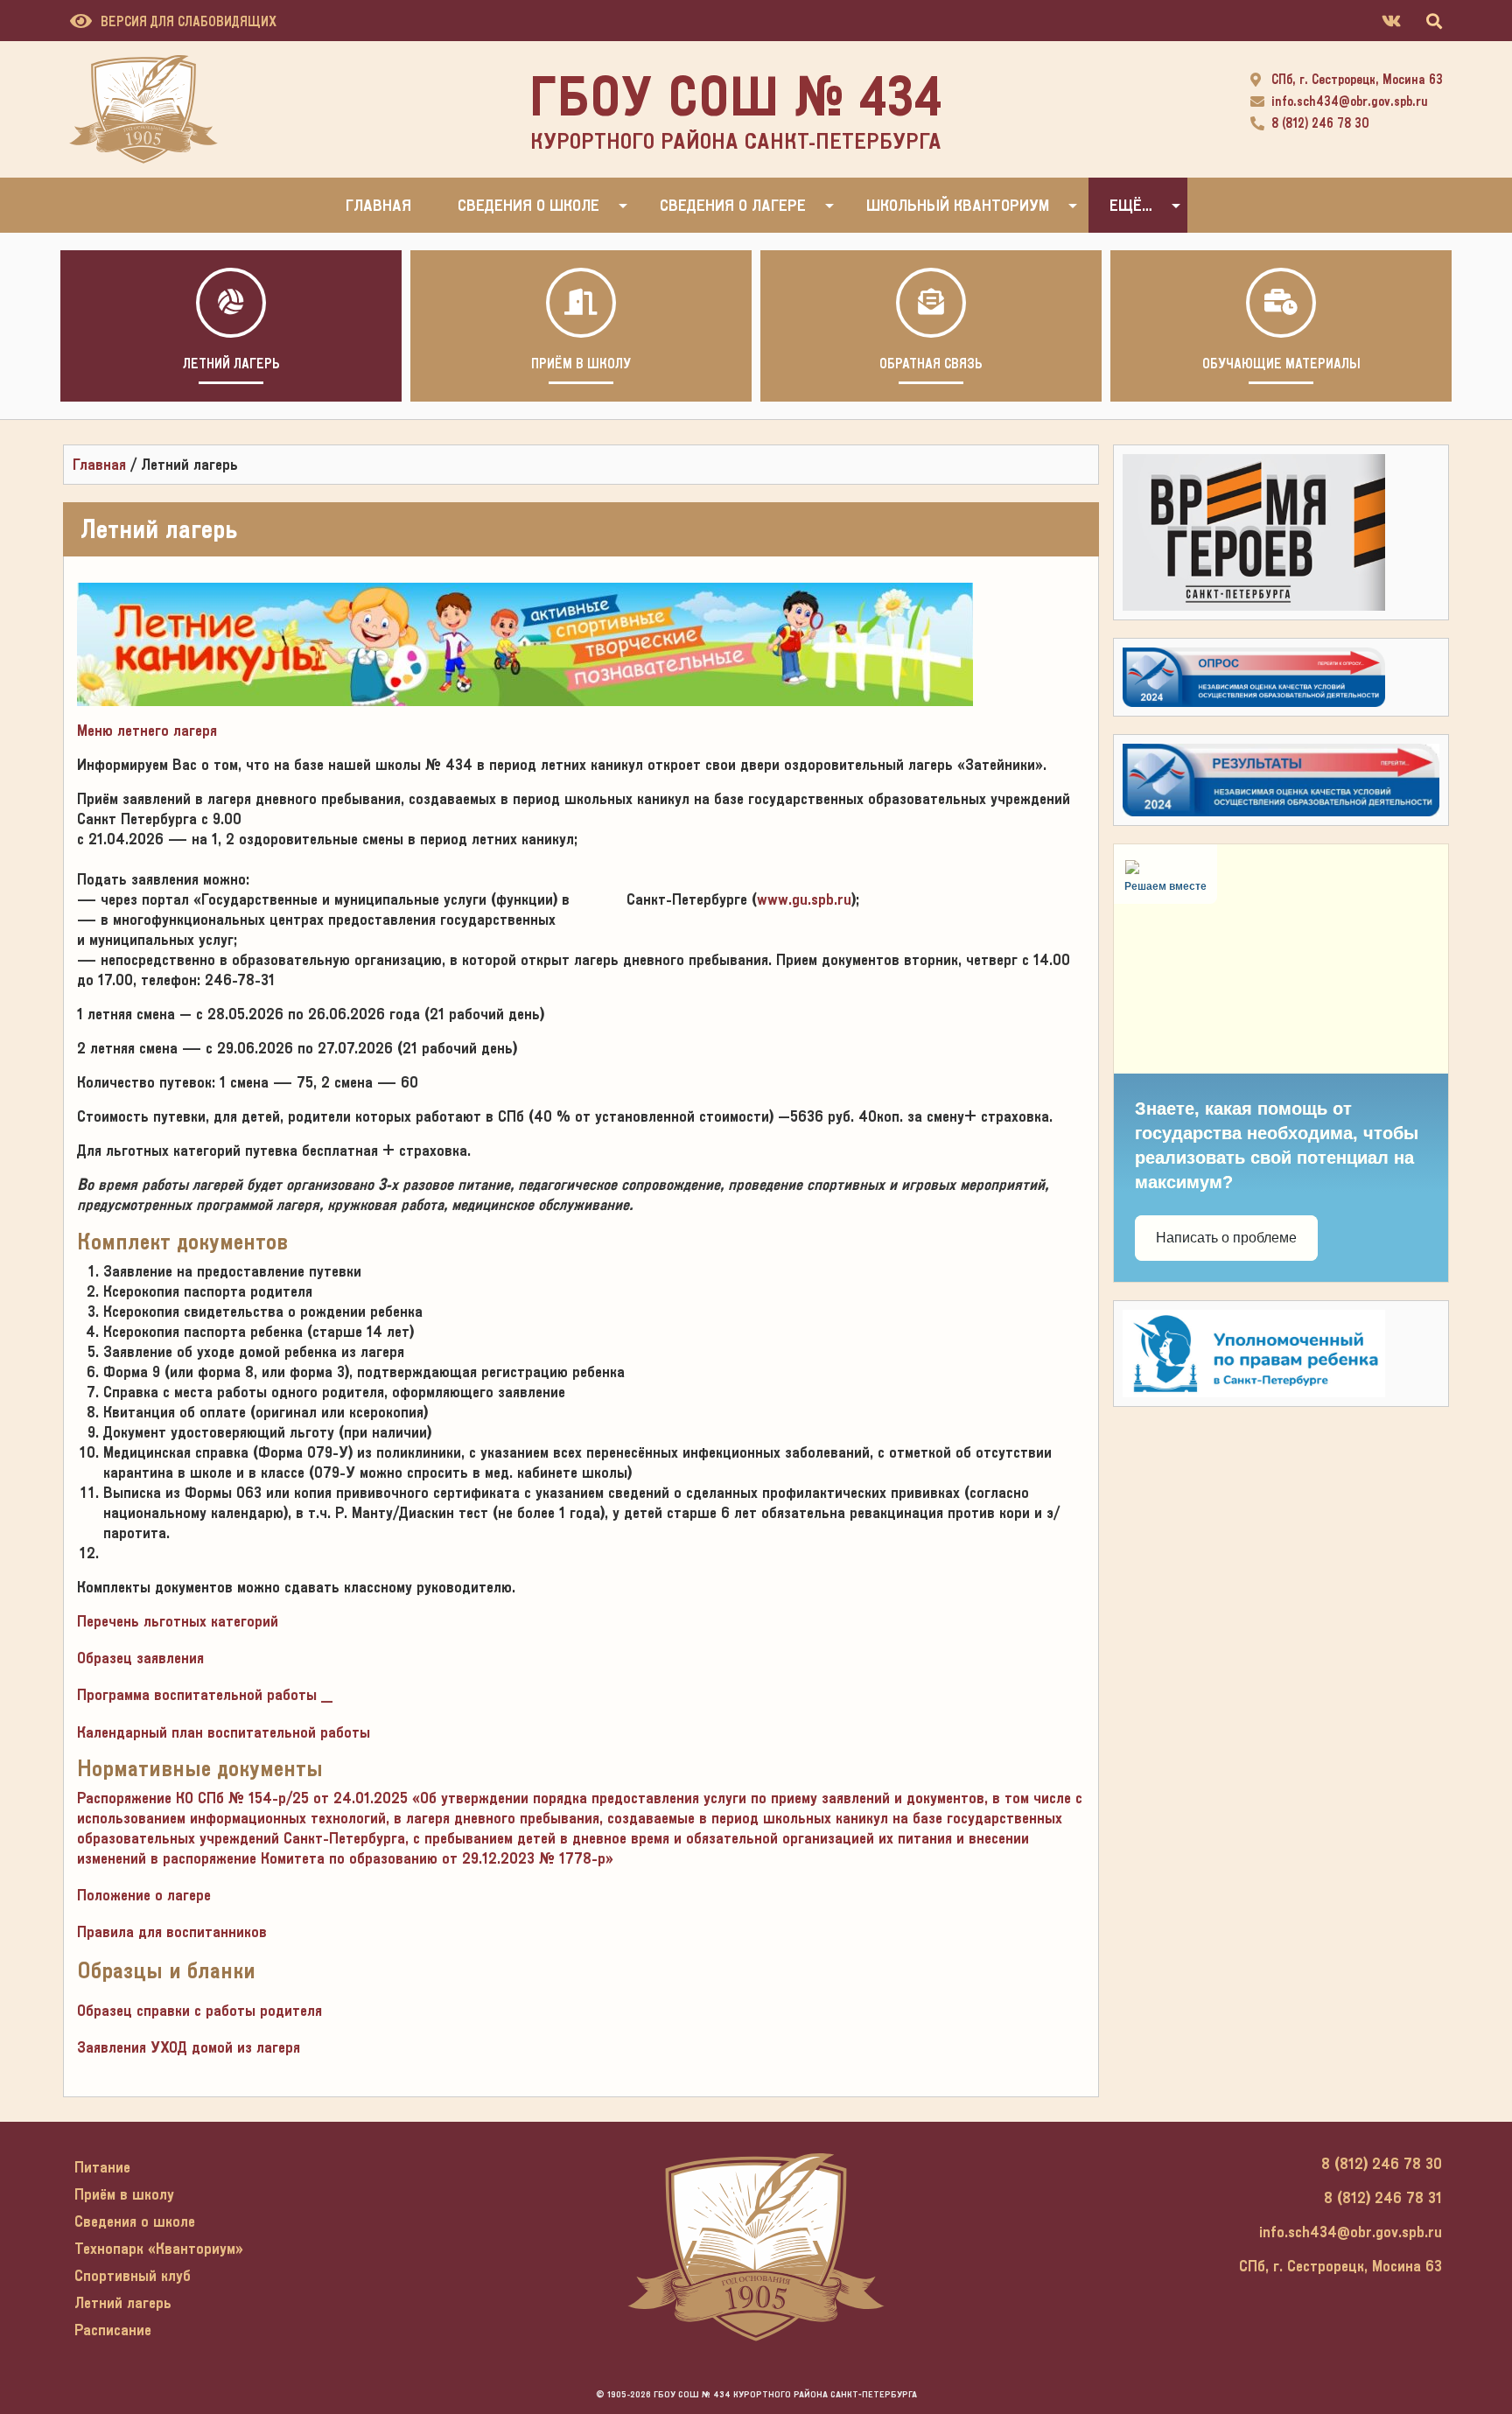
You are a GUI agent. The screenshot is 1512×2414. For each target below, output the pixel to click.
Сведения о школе (528, 205)
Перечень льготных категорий (178, 1621)
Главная (378, 205)
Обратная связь (931, 364)
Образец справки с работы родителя (199, 2010)
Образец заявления (140, 1658)
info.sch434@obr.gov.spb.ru (1350, 101)
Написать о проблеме (1226, 1238)
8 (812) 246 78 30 (1320, 123)
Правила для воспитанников (172, 1931)
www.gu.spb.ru (804, 899)
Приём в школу (581, 364)
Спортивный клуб (133, 2275)
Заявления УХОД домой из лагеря (189, 2047)
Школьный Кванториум (958, 205)
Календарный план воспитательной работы (224, 1732)
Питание (102, 2167)
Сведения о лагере (733, 205)
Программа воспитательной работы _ (205, 1694)
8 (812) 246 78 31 (1383, 2197)
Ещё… (1131, 205)
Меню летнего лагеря (147, 730)
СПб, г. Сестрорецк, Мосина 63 (1357, 80)
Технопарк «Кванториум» (159, 2248)
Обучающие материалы (1281, 364)
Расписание (113, 2330)
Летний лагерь (231, 364)
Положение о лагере (144, 1895)
